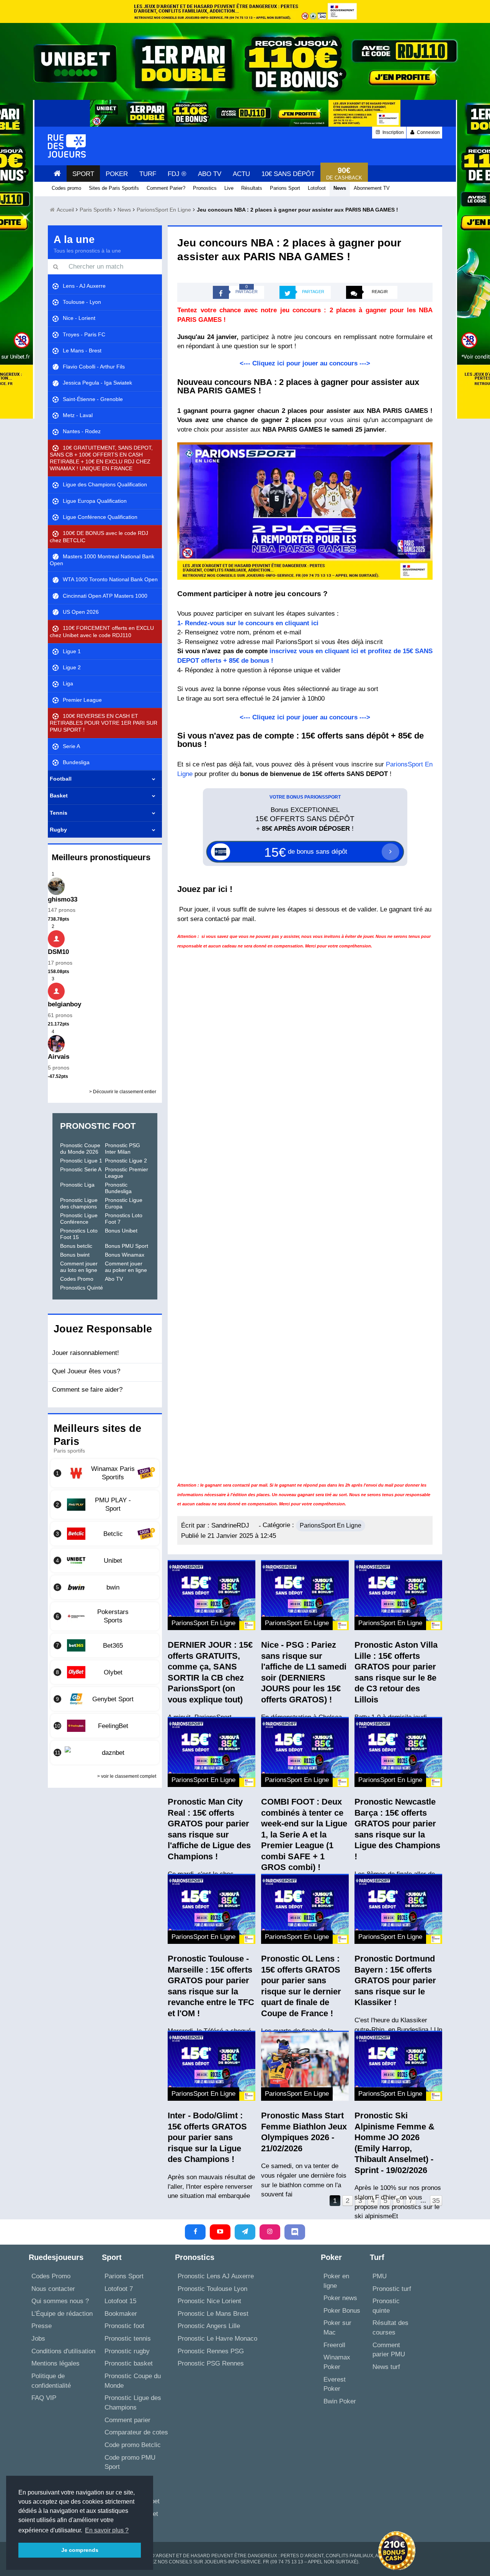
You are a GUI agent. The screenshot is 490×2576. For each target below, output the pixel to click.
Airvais (59, 1057)
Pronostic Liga (77, 1185)
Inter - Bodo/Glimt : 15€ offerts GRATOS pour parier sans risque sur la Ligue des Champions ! (207, 2137)
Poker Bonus (342, 2311)
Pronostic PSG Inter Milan (122, 1149)
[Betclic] (105, 1534)
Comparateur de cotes (136, 2432)
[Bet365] (105, 1645)
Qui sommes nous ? (60, 2301)
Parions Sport (124, 2276)
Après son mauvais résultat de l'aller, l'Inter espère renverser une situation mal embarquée (211, 2186)
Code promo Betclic (133, 2445)
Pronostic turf (392, 2289)
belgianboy (65, 1004)
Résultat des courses (390, 2328)
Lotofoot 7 (119, 2289)
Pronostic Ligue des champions (79, 1203)
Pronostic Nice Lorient (209, 2301)
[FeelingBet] (105, 1726)
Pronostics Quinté (82, 1288)
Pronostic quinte (386, 2306)
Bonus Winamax (125, 1255)
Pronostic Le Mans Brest (213, 2314)
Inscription (393, 132)
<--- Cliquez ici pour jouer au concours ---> (305, 363)
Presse (42, 2326)
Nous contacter (53, 2289)
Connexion (428, 132)
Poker (117, 174)
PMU (380, 2276)
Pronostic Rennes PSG (211, 2351)
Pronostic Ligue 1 (81, 1161)
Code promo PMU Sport (130, 2462)
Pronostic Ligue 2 (126, 1161)
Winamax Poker (337, 2362)
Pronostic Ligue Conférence (79, 1219)
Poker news (340, 2298)
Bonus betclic (76, 1246)
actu (241, 174)
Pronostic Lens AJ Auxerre (216, 2276)
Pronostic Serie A (81, 1169)
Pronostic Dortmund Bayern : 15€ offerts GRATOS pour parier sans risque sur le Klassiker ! (395, 1980)
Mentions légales (56, 2363)
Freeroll (334, 2345)
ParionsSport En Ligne (331, 1525)
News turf (386, 2367)
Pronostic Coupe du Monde (133, 2381)
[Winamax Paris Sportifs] (105, 1473)
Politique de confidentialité (51, 2381)
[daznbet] (105, 1753)
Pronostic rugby (127, 2351)
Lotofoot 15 (120, 2301)
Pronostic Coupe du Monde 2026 (80, 1149)
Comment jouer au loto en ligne (79, 1267)
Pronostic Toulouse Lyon (212, 2289)
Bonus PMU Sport (127, 1246)
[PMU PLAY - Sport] (105, 1505)
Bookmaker (121, 2314)
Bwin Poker (340, 2401)
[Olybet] (105, 1672)
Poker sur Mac (337, 2328)
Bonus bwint (75, 1255)
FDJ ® (177, 174)
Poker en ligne (336, 2281)
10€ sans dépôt (288, 174)
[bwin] (105, 1587)
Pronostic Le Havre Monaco (217, 2339)
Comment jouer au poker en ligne (126, 1267)
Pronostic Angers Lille (209, 2326)
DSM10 (58, 952)
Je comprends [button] (80, 2550)
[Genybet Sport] (105, 1699)
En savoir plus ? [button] (107, 2530)
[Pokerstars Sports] (105, 1616)
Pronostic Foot (98, 1126)
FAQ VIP (44, 2398)
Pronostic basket (129, 2363)
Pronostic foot (124, 2326)
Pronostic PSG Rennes (211, 2363)
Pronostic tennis (128, 2339)
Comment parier (127, 2420)
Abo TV (114, 1279)
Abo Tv (210, 174)
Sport (83, 174)
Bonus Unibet (121, 1231)
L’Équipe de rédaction (62, 2314)
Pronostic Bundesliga (118, 1188)
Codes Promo (77, 1279)
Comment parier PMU (389, 2350)
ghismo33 (63, 899)
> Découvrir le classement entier (123, 1092)
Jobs (38, 2339)
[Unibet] (105, 1560)
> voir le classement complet (127, 1776)
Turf (148, 174)
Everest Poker (335, 2384)
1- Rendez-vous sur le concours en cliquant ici (248, 623)
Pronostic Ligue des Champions (133, 2403)
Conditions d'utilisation (63, 2351)
